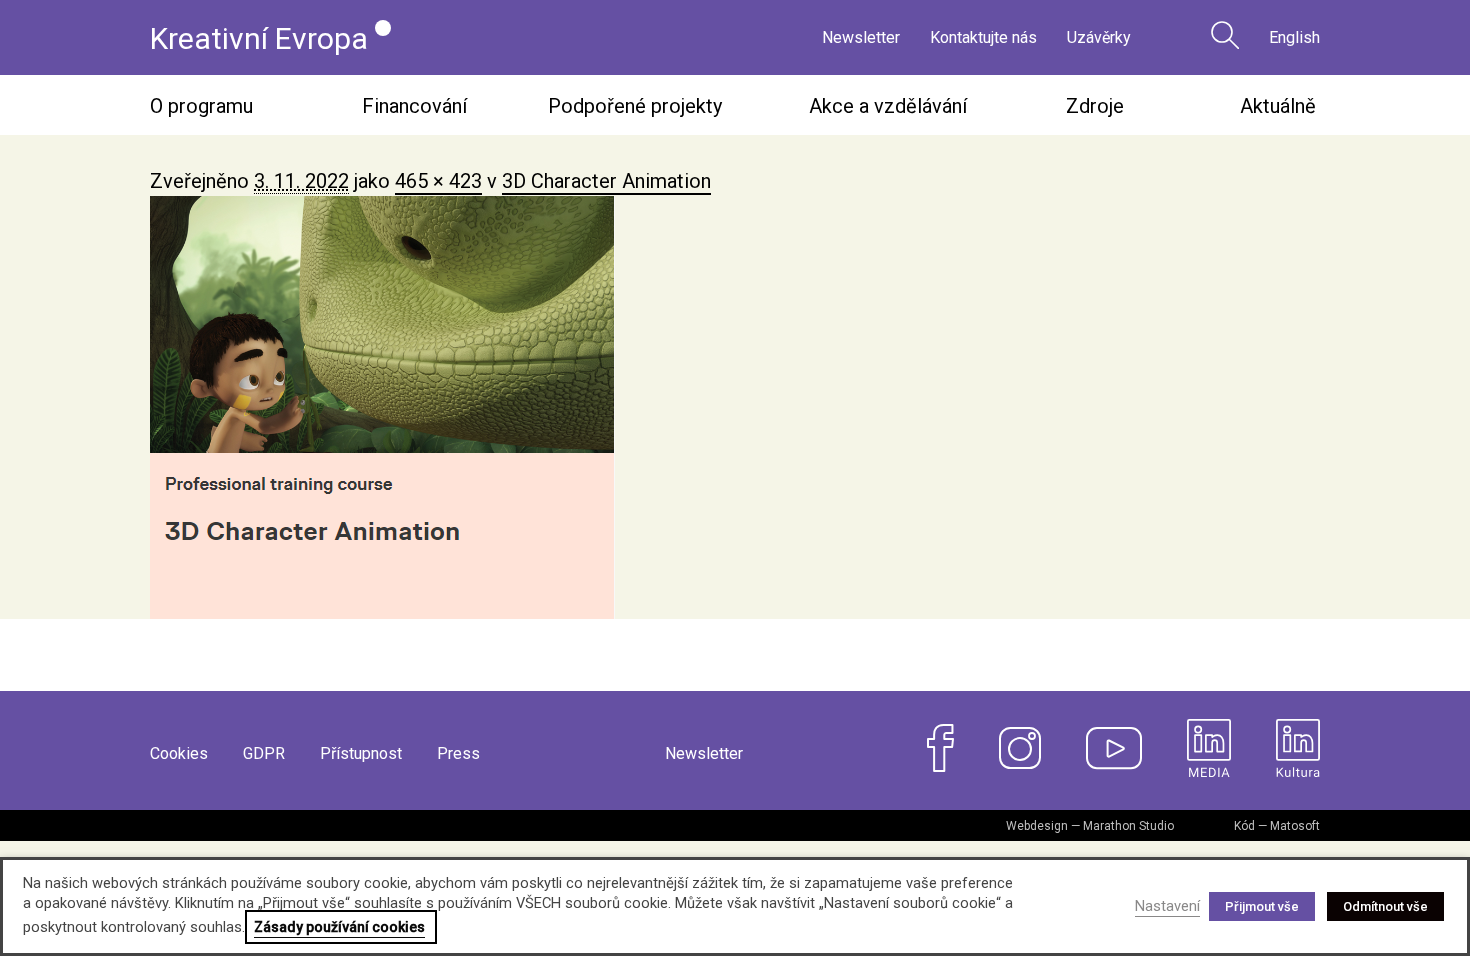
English (1294, 37)
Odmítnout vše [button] (1385, 906)
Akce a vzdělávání (888, 106)
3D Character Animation (606, 181)
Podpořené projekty (635, 106)
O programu (201, 106)
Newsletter (861, 37)
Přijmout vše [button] (1262, 906)
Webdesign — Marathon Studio (1090, 826)
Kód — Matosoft (1277, 826)
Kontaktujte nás (983, 37)
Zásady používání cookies (339, 927)
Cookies (179, 753)
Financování (414, 106)
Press (458, 753)
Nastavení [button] (1167, 906)
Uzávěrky (1099, 37)
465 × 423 (438, 181)
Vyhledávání (1225, 35)
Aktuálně (1278, 106)
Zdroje (1095, 106)
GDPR (264, 753)
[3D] (735, 407)
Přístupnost (361, 753)
